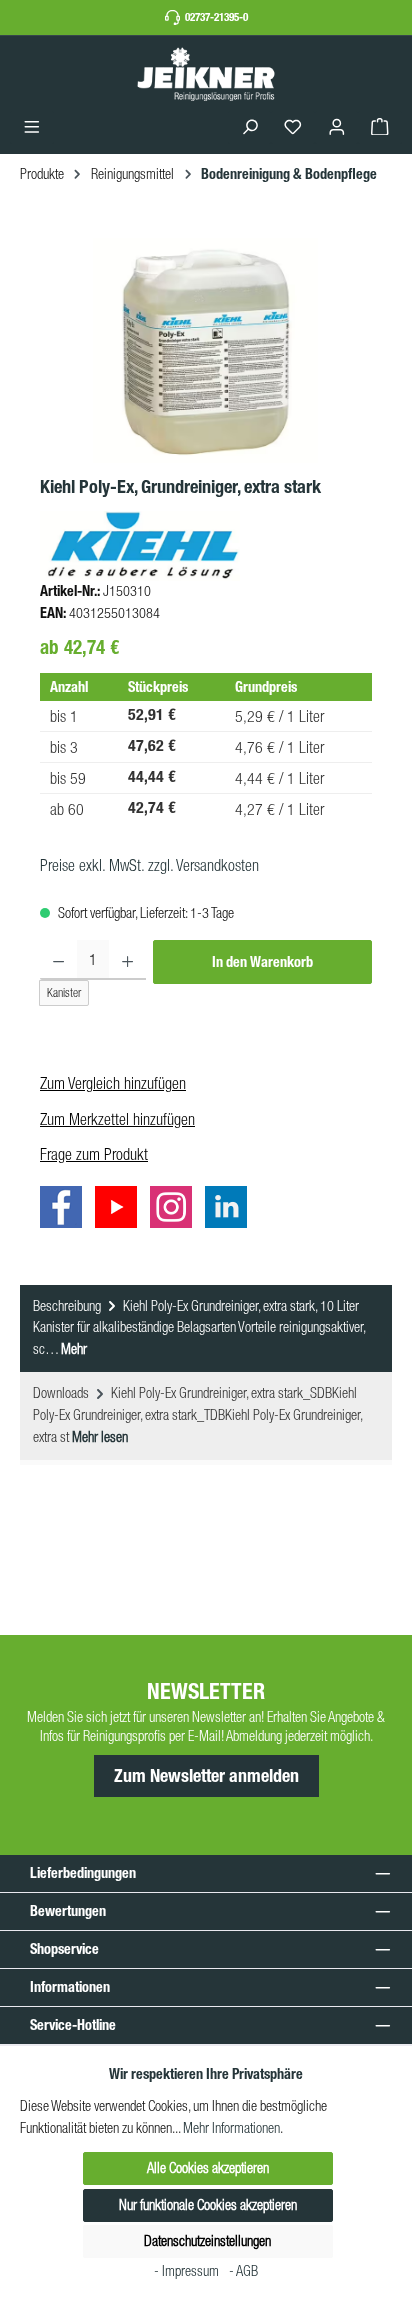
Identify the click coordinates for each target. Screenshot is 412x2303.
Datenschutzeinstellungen (207, 2241)
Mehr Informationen (231, 2128)
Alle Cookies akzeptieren (208, 2168)
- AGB (243, 2271)
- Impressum (188, 2271)
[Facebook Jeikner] (66, 1211)
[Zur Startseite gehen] (206, 73)
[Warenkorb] (380, 127)
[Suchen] (250, 127)
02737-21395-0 (216, 17)
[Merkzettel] (293, 127)
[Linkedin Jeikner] (231, 1211)
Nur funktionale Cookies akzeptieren (208, 2205)
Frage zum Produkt (94, 1154)
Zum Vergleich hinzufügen (113, 1083)
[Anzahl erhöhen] (127, 960)
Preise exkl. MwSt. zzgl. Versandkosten (149, 865)
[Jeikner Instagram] (176, 1211)
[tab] (206, 1329)
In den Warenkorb (262, 962)
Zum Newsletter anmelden (206, 1776)
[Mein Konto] (337, 127)
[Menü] (32, 127)
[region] (206, 350)
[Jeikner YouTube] (121, 1211)
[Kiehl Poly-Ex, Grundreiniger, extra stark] (205, 350)
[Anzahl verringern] (58, 960)
